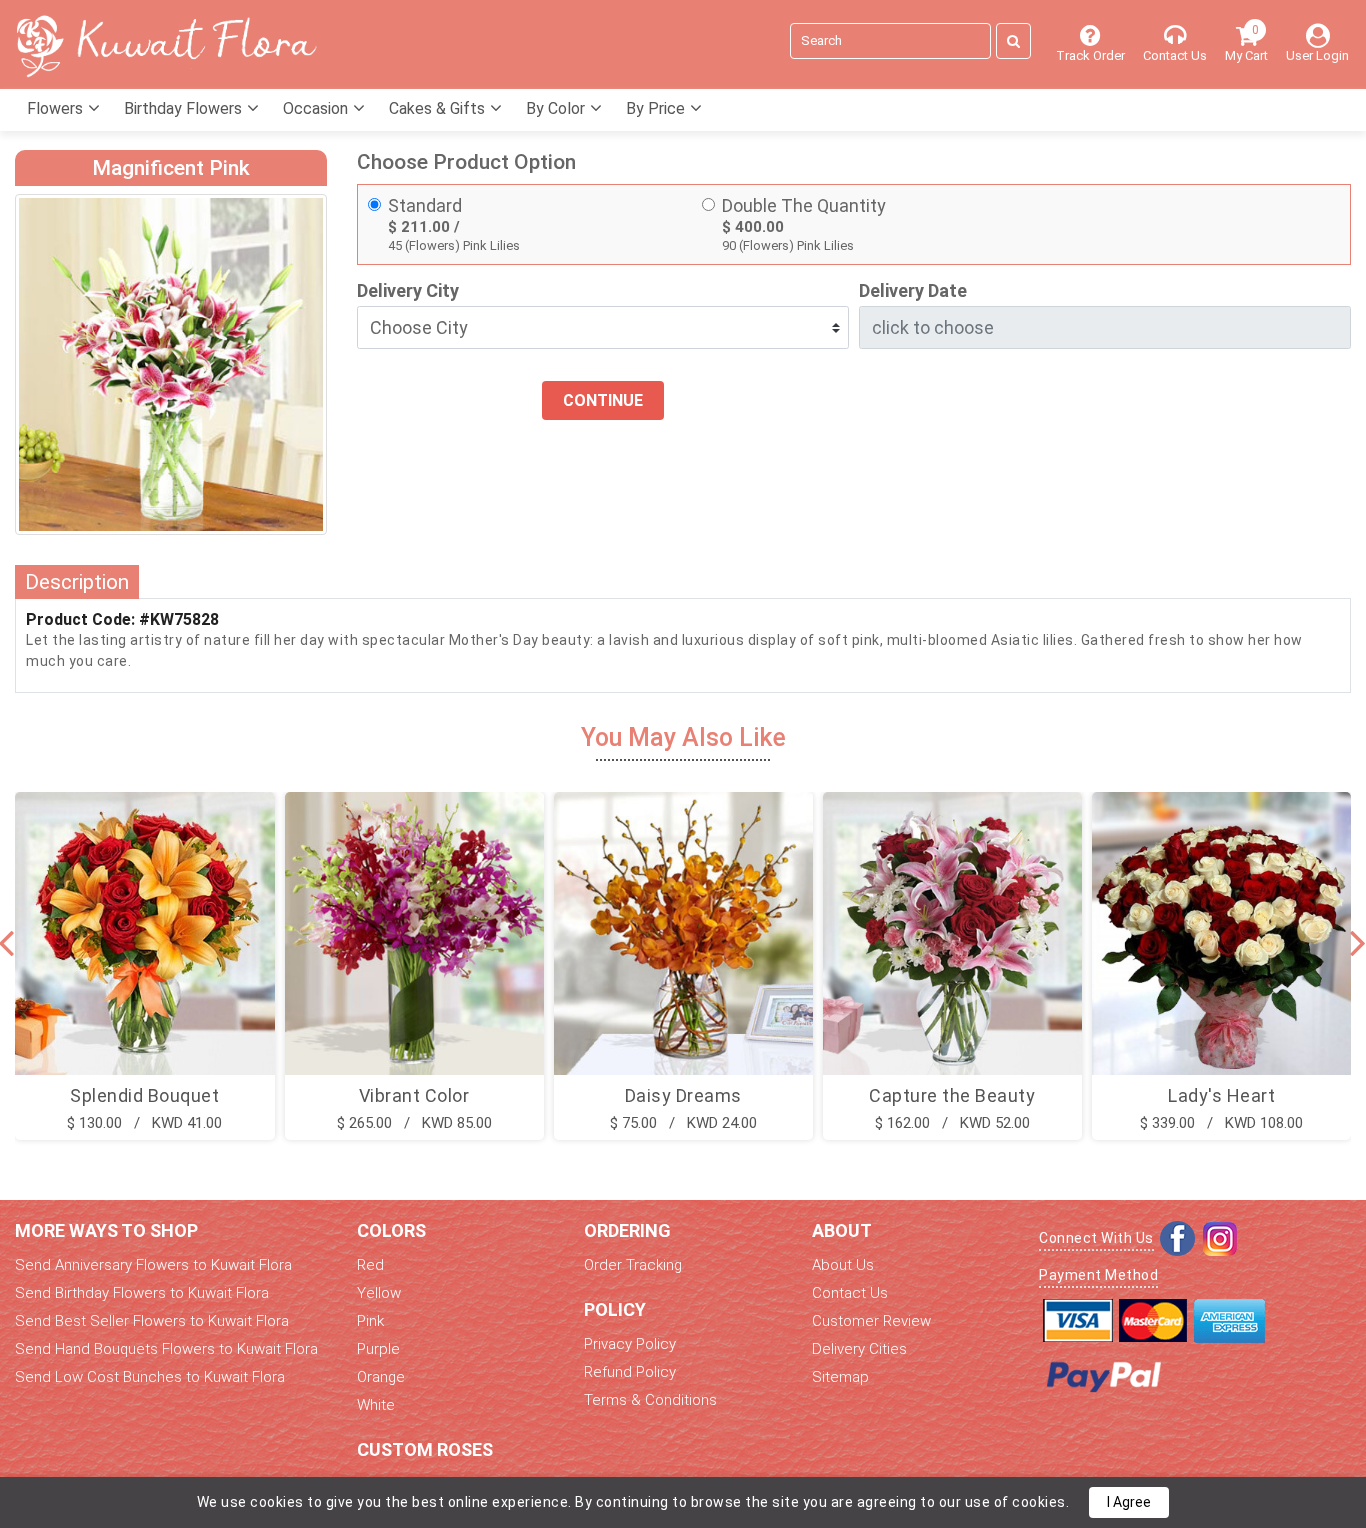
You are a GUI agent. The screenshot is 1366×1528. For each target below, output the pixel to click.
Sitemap (840, 1377)
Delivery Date (913, 290)
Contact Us (850, 1293)
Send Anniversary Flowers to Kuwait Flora (153, 1265)
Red (370, 1265)
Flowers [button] (57, 108)
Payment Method (1098, 1275)
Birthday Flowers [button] (185, 108)
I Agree (1129, 1502)
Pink (370, 1321)
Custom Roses (425, 1449)
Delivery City (408, 290)
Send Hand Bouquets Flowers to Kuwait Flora (166, 1349)
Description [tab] (77, 582)
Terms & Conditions (650, 1400)
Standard (425, 205)
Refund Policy (630, 1372)
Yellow (379, 1293)
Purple (378, 1349)
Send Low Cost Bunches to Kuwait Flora (150, 1377)
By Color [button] (557, 108)
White (376, 1405)
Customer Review (871, 1321)
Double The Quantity (804, 205)
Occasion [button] (317, 108)
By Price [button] (657, 108)
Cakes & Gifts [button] (439, 108)
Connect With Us (1096, 1238)
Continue (603, 400)
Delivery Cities (859, 1349)
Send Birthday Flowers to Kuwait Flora (142, 1293)
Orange (381, 1377)
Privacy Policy (630, 1344)
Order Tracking (633, 1265)
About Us (843, 1265)
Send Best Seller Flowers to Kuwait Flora (152, 1321)
